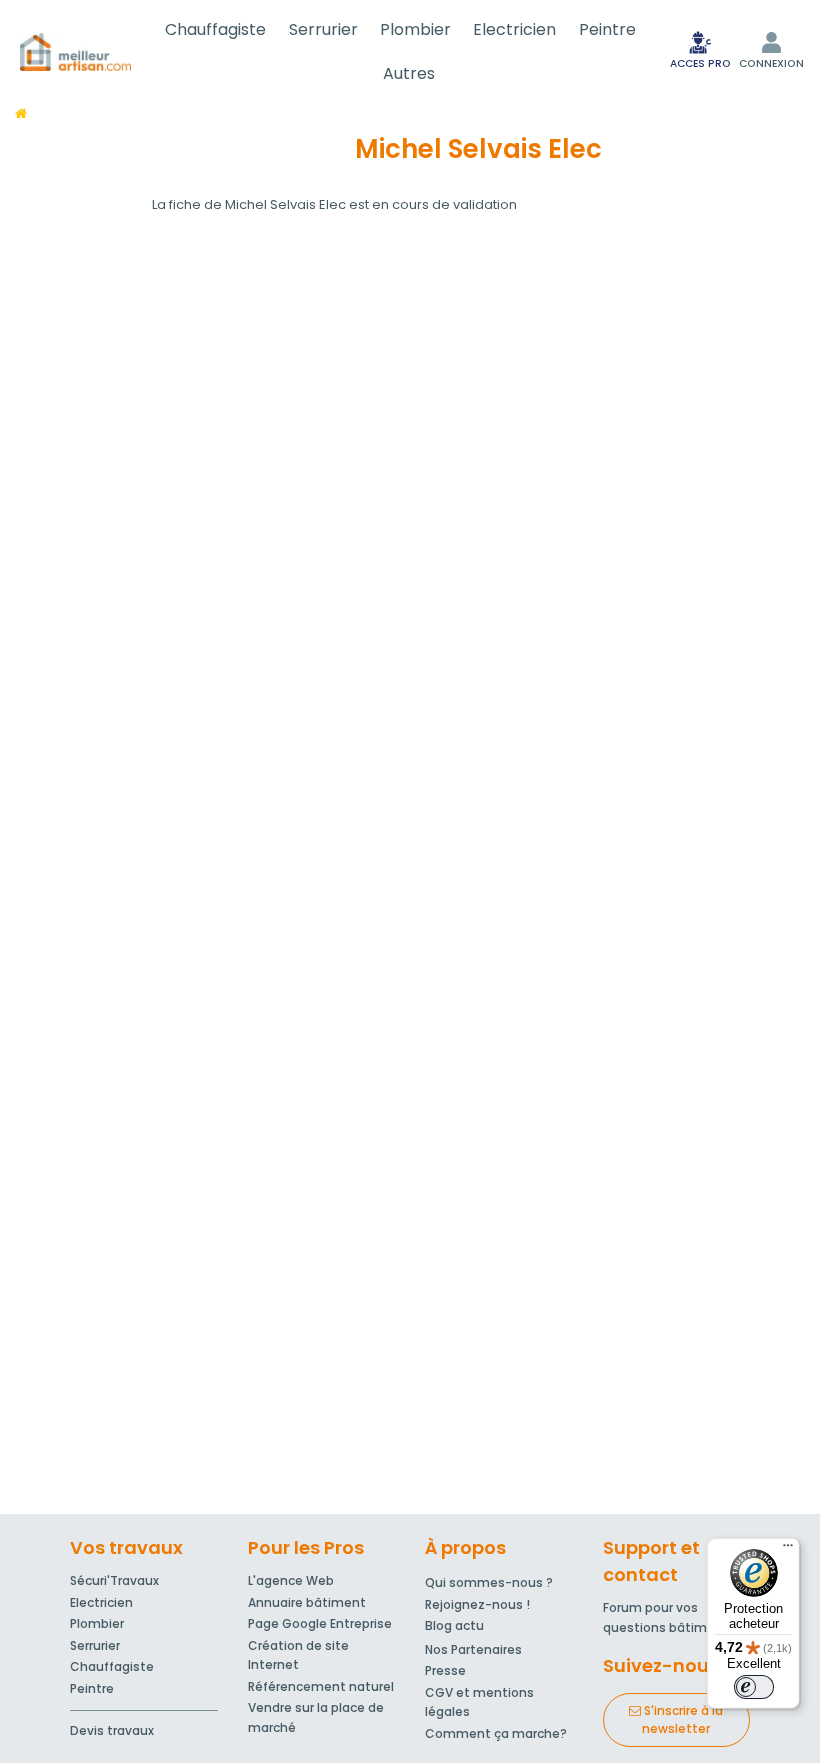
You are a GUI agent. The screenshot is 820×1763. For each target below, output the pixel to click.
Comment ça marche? (496, 1733)
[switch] (754, 1687)
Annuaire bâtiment (307, 1602)
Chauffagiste (215, 29)
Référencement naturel (321, 1686)
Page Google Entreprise (320, 1623)
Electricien (514, 29)
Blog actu (454, 1625)
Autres (409, 73)
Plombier (415, 29)
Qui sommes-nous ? (489, 1582)
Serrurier (323, 29)
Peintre (607, 29)
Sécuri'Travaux (114, 1580)
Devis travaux (112, 1730)
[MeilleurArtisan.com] (75, 52)
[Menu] (788, 1550)
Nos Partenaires (473, 1649)
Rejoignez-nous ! (477, 1604)
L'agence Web (291, 1580)
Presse (445, 1670)
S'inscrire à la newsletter (682, 1719)
